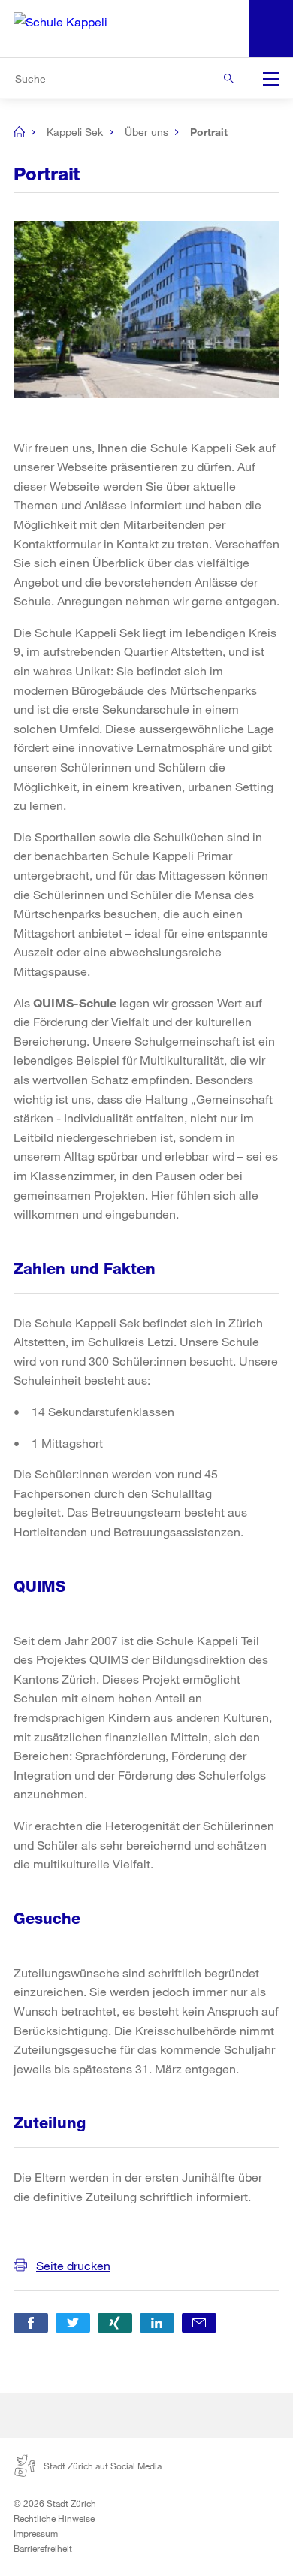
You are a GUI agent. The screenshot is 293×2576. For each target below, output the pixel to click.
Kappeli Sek (75, 132)
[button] (31, 2323)
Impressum (36, 2533)
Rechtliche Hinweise (54, 2518)
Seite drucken (73, 2265)
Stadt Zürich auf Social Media (103, 2466)
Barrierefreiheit (43, 2548)
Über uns (146, 132)
